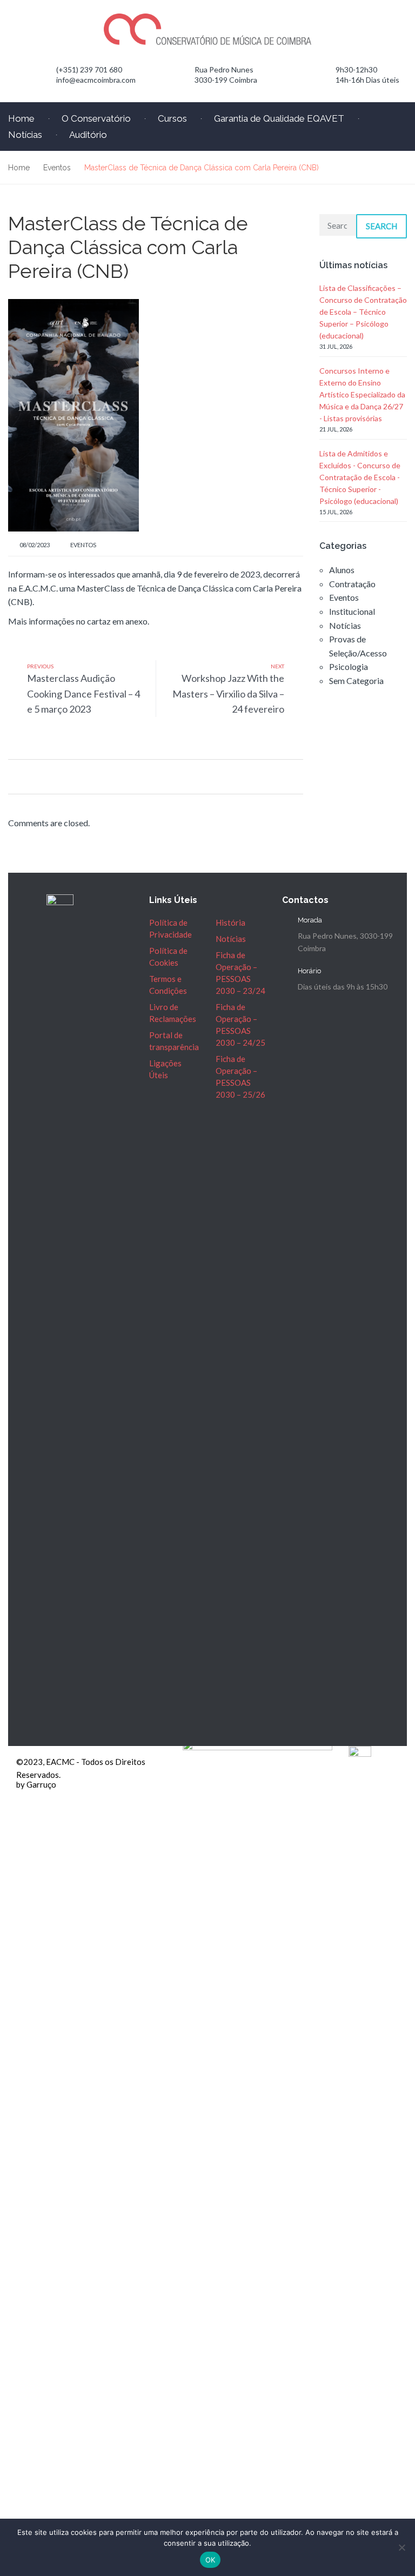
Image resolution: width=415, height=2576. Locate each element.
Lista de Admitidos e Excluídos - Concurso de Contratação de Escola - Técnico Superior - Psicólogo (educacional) (360, 477)
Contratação (352, 584)
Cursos (172, 118)
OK (210, 2560)
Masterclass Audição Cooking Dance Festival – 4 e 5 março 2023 (83, 694)
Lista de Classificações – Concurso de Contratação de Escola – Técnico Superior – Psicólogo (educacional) (363, 312)
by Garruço (36, 1784)
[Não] (401, 2547)
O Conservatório (96, 118)
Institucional (352, 611)
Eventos (83, 545)
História (230, 922)
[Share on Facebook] (12, 776)
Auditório (88, 135)
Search (381, 226)
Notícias (345, 625)
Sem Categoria (356, 680)
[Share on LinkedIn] (53, 776)
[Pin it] (39, 776)
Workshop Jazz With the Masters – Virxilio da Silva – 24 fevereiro (228, 694)
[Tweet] (26, 776)
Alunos (342, 570)
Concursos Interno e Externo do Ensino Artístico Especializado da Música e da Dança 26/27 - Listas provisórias (362, 394)
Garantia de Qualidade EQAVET (279, 118)
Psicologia (349, 666)
